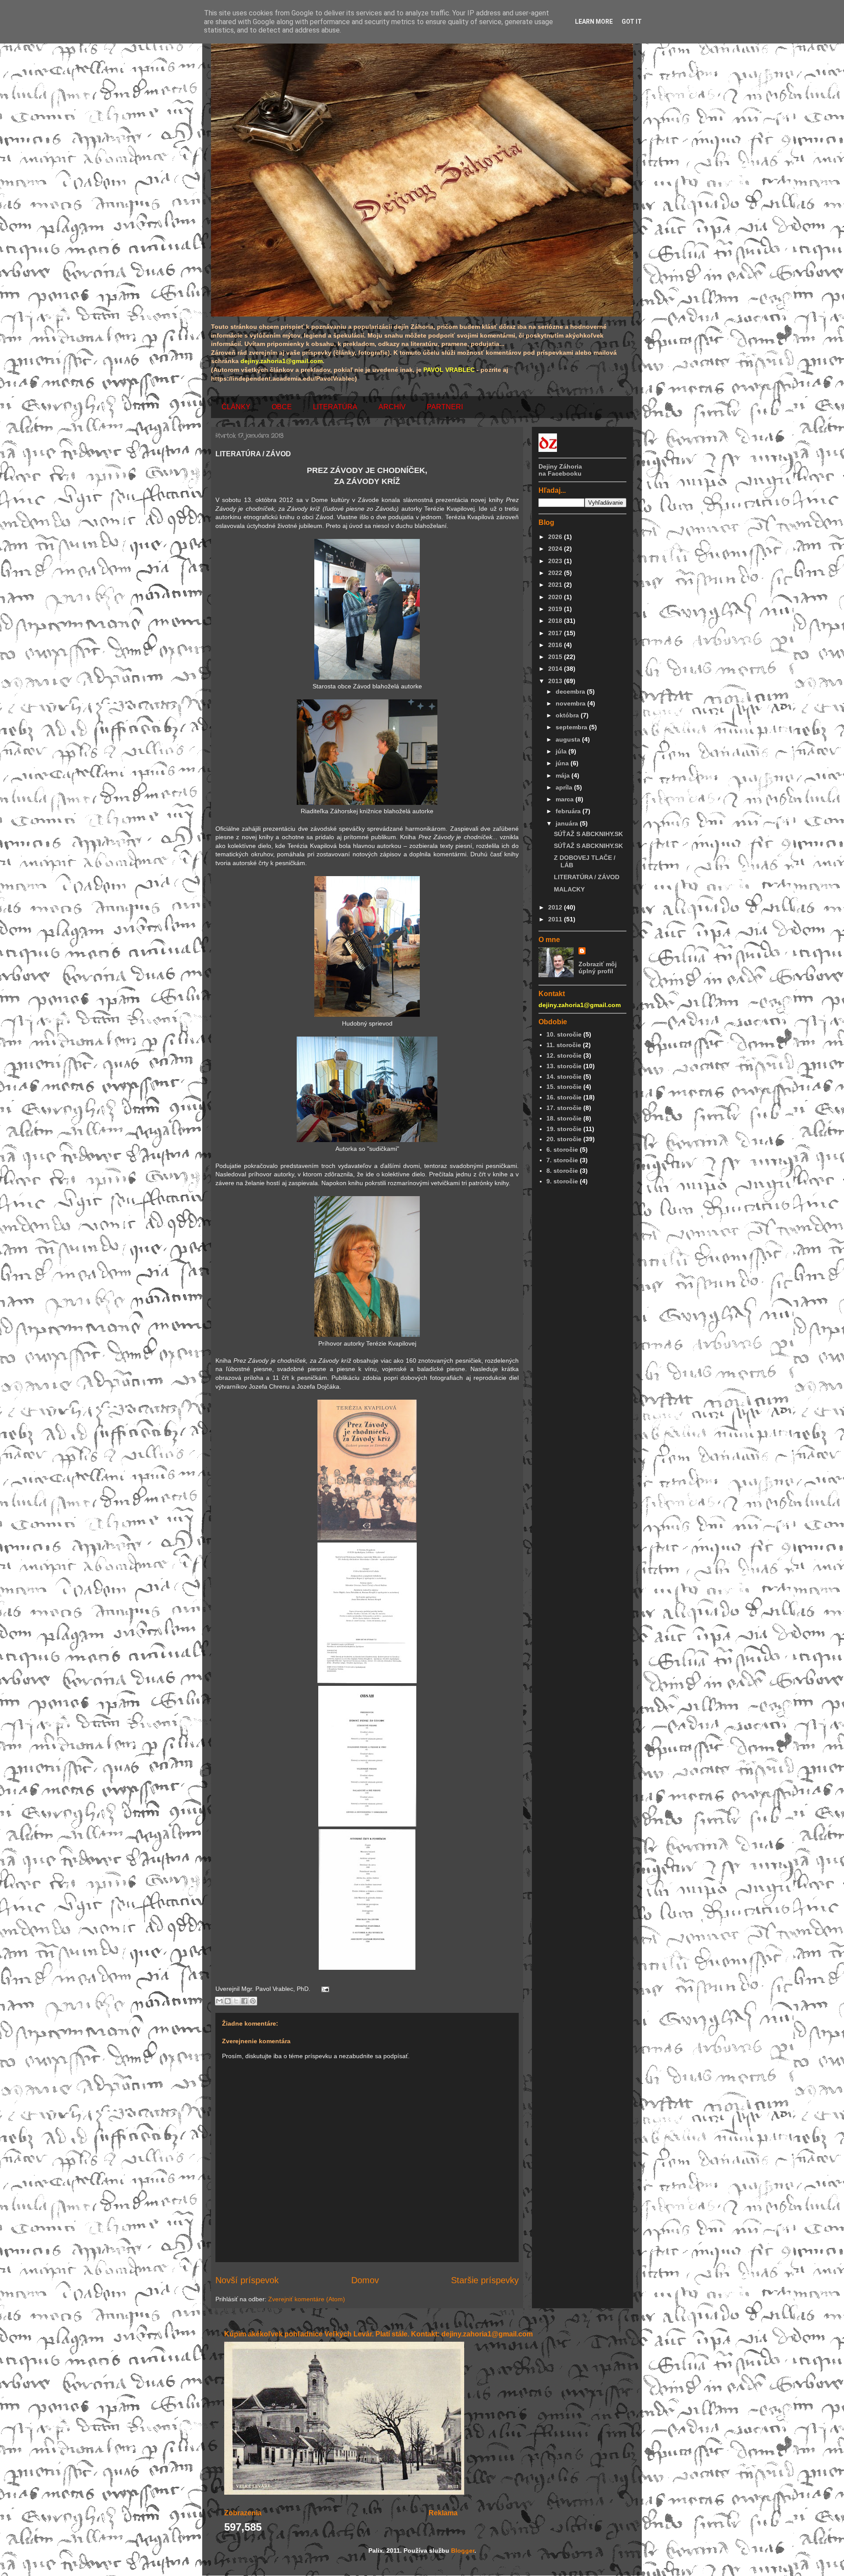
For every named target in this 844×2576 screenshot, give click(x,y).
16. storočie (564, 1097)
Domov (365, 2280)
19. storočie (564, 1129)
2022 (556, 573)
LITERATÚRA (335, 407)
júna (563, 763)
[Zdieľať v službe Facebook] (244, 2001)
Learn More (594, 22)
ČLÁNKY (236, 407)
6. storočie (562, 1150)
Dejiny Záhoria (560, 466)
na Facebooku (560, 473)
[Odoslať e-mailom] (219, 2001)
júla (562, 751)
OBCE (282, 407)
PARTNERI (445, 407)
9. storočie (562, 1181)
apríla (565, 787)
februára (569, 811)
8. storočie (562, 1171)
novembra (571, 703)
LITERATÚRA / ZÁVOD (587, 877)
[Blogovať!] (228, 2001)
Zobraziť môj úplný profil (598, 968)
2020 (556, 597)
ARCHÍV (392, 407)
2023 (556, 561)
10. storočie (564, 1034)
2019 (556, 609)
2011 (556, 919)
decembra (571, 691)
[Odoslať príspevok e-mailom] (324, 1989)
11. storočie (564, 1045)
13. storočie (564, 1066)
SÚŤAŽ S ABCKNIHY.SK (588, 834)
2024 (556, 549)
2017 (556, 633)
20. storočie (564, 1139)
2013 (556, 681)
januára (568, 823)
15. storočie (564, 1087)
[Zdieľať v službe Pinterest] (253, 2001)
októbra (568, 715)
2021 (556, 585)
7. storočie (562, 1160)
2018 (556, 621)
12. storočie (564, 1055)
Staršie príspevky (485, 2280)
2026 (556, 537)
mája (564, 775)
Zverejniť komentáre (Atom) (307, 2299)
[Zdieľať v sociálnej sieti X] (236, 2001)
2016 (556, 645)
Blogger (463, 2551)
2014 (556, 669)
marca (566, 799)
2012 (556, 907)
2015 (556, 657)
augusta (569, 739)
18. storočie (564, 1118)
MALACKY (569, 889)
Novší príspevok (247, 2280)
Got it (632, 22)
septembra (572, 727)
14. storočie (564, 1077)
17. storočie (564, 1108)
